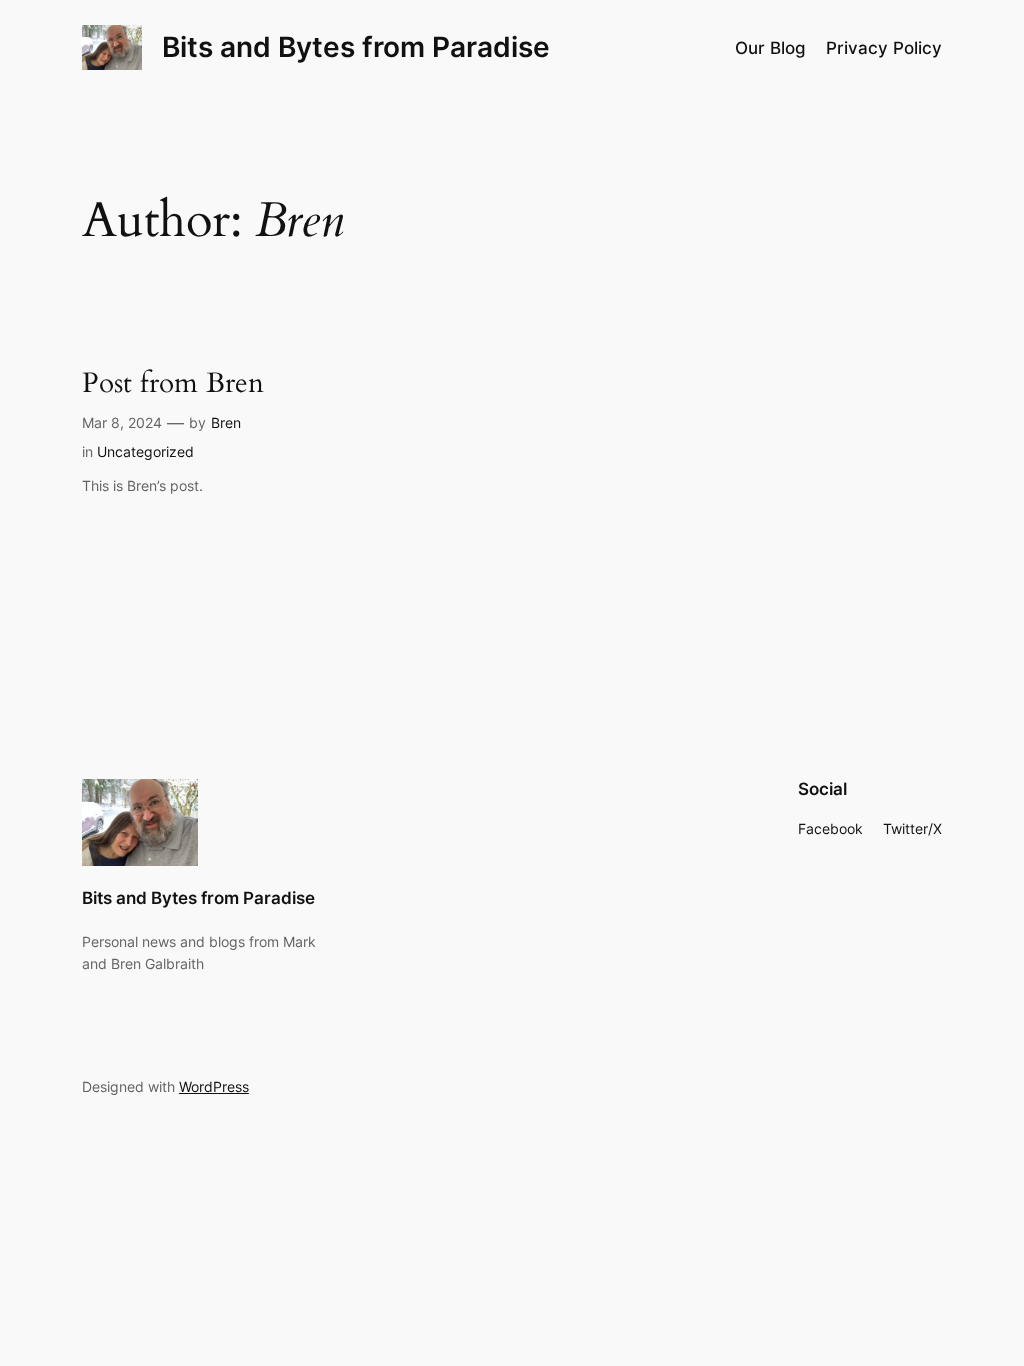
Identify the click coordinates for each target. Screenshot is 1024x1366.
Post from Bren (173, 383)
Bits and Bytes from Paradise (356, 47)
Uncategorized (145, 451)
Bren (226, 422)
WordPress (214, 1086)
